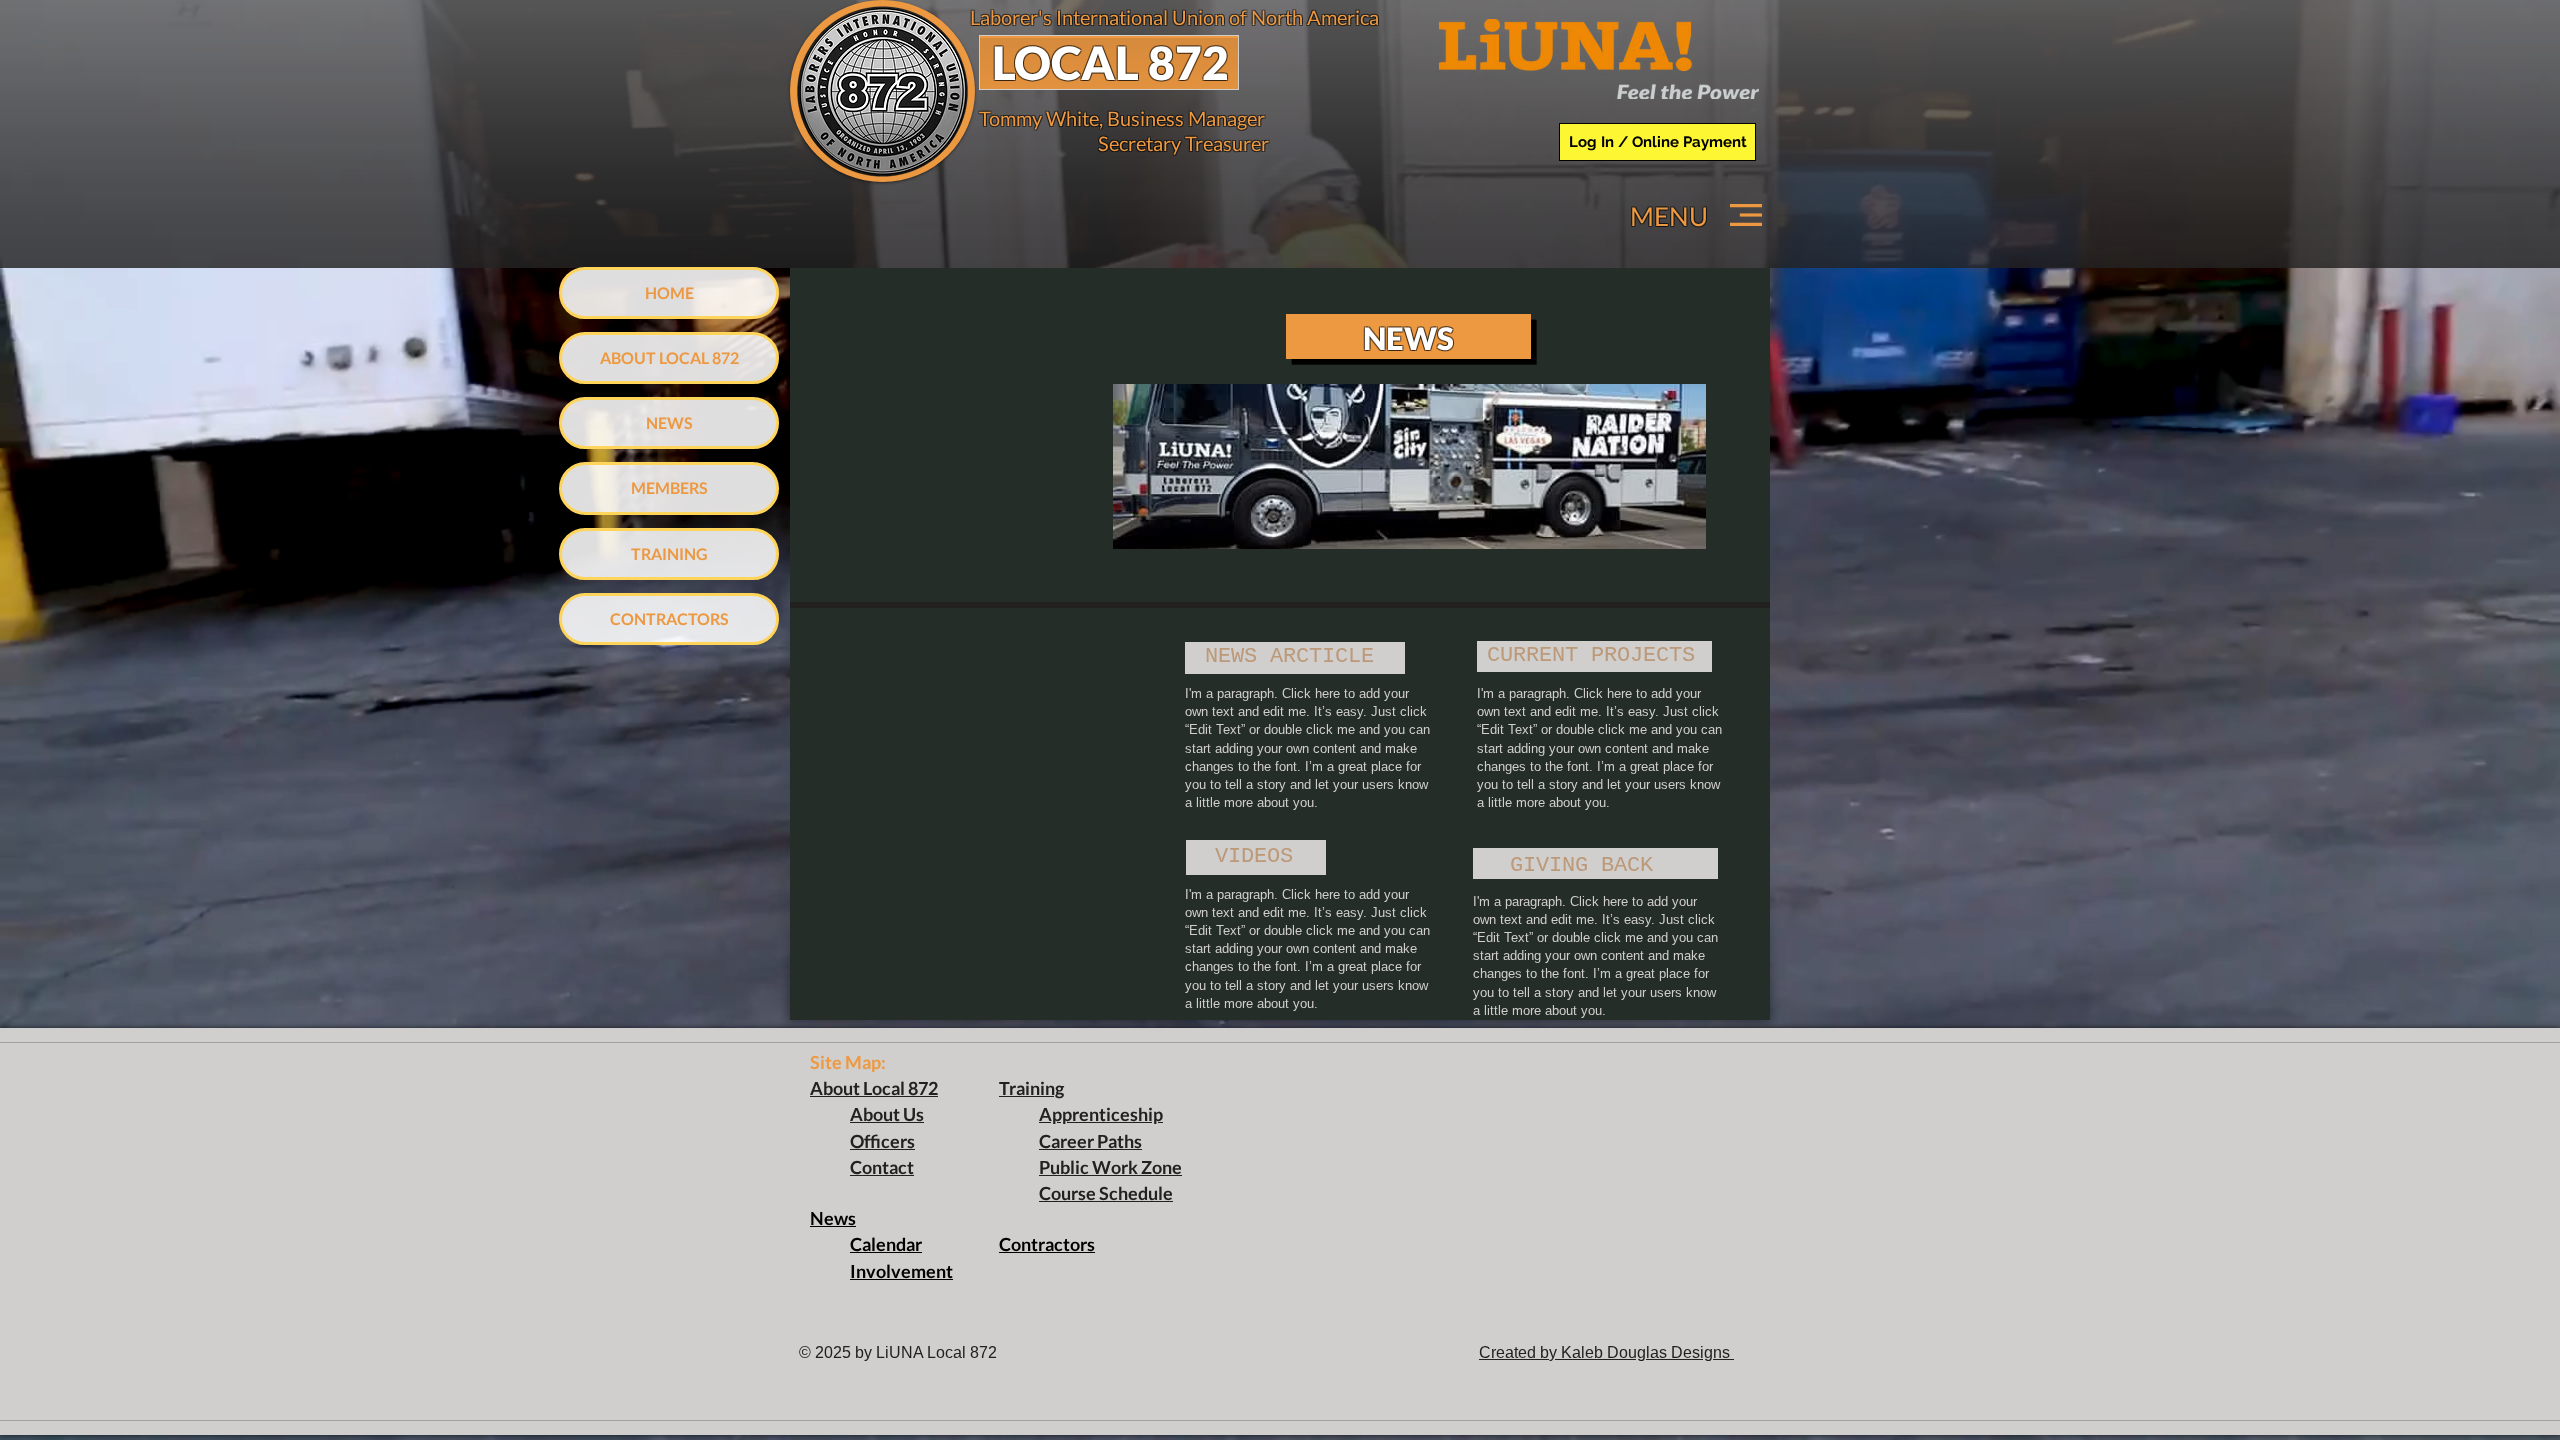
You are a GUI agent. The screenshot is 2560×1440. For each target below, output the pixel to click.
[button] (1746, 215)
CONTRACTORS (669, 618)
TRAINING (669, 553)
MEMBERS (669, 487)
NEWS (669, 422)
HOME (669, 292)
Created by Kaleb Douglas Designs (1606, 1352)
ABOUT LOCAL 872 (669, 357)
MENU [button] (1669, 216)
